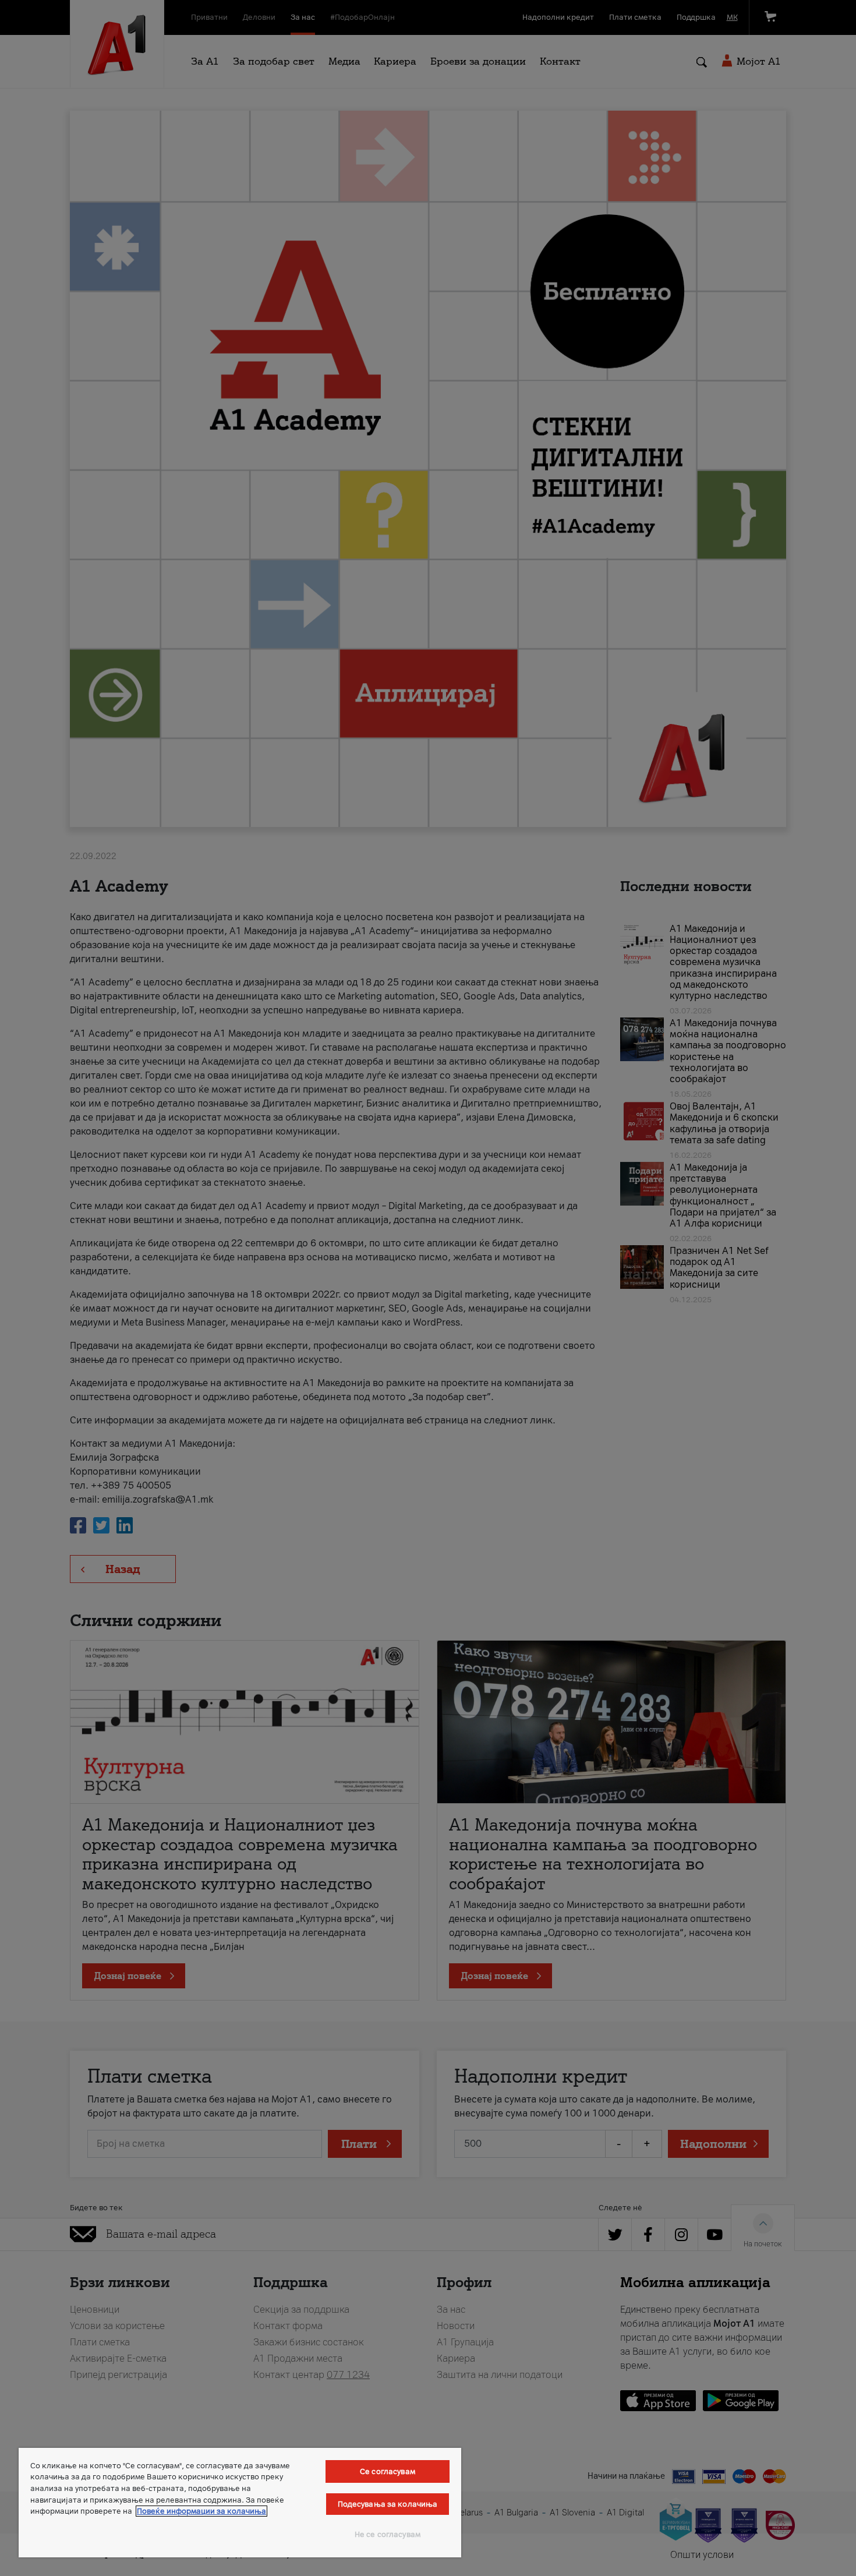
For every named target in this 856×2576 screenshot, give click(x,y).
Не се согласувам (388, 2534)
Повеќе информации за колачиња (201, 2511)
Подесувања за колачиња (388, 2504)
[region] (240, 2503)
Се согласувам (388, 2471)
